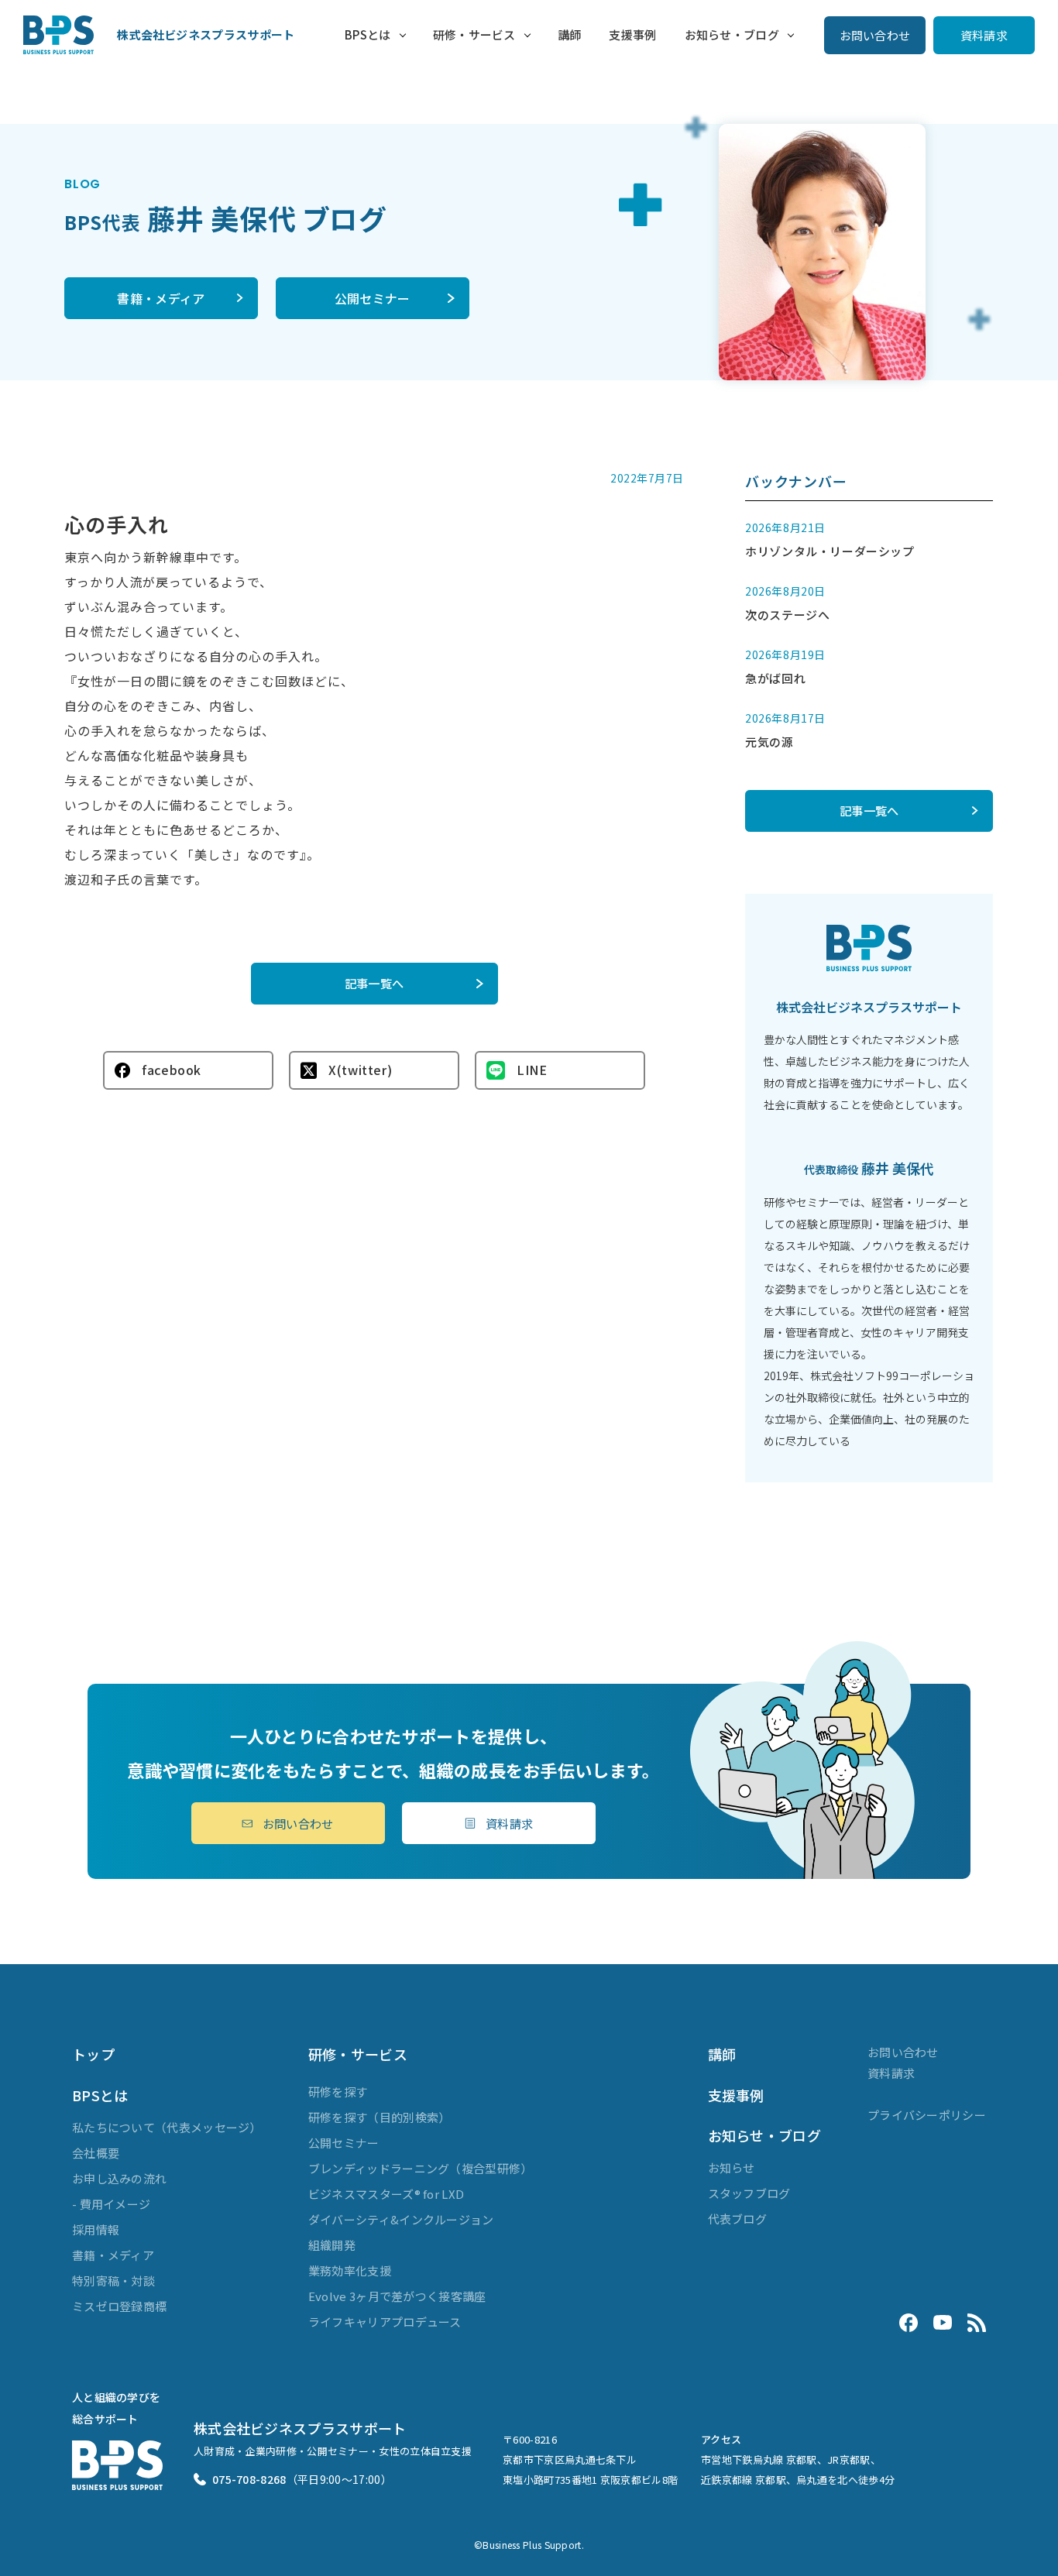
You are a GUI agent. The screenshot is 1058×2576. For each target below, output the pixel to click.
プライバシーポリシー (927, 2115)
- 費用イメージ (111, 2204)
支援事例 (632, 34)
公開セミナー (373, 298)
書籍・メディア (161, 298)
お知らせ (732, 2167)
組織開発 (332, 2245)
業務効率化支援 (350, 2270)
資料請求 (984, 35)
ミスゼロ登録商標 (119, 2306)
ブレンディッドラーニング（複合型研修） (421, 2168)
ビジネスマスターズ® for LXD (386, 2194)
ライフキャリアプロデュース (385, 2322)
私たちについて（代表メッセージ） (167, 2127)
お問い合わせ (875, 35)
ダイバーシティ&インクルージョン (401, 2219)
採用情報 (96, 2229)
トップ (93, 2054)
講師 (570, 34)
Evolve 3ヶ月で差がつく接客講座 (397, 2296)
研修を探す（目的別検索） (380, 2117)
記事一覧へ (374, 983)
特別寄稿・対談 (113, 2281)
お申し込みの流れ (119, 2178)
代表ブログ (738, 2219)
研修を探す (338, 2092)
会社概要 (96, 2153)
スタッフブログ (749, 2193)
